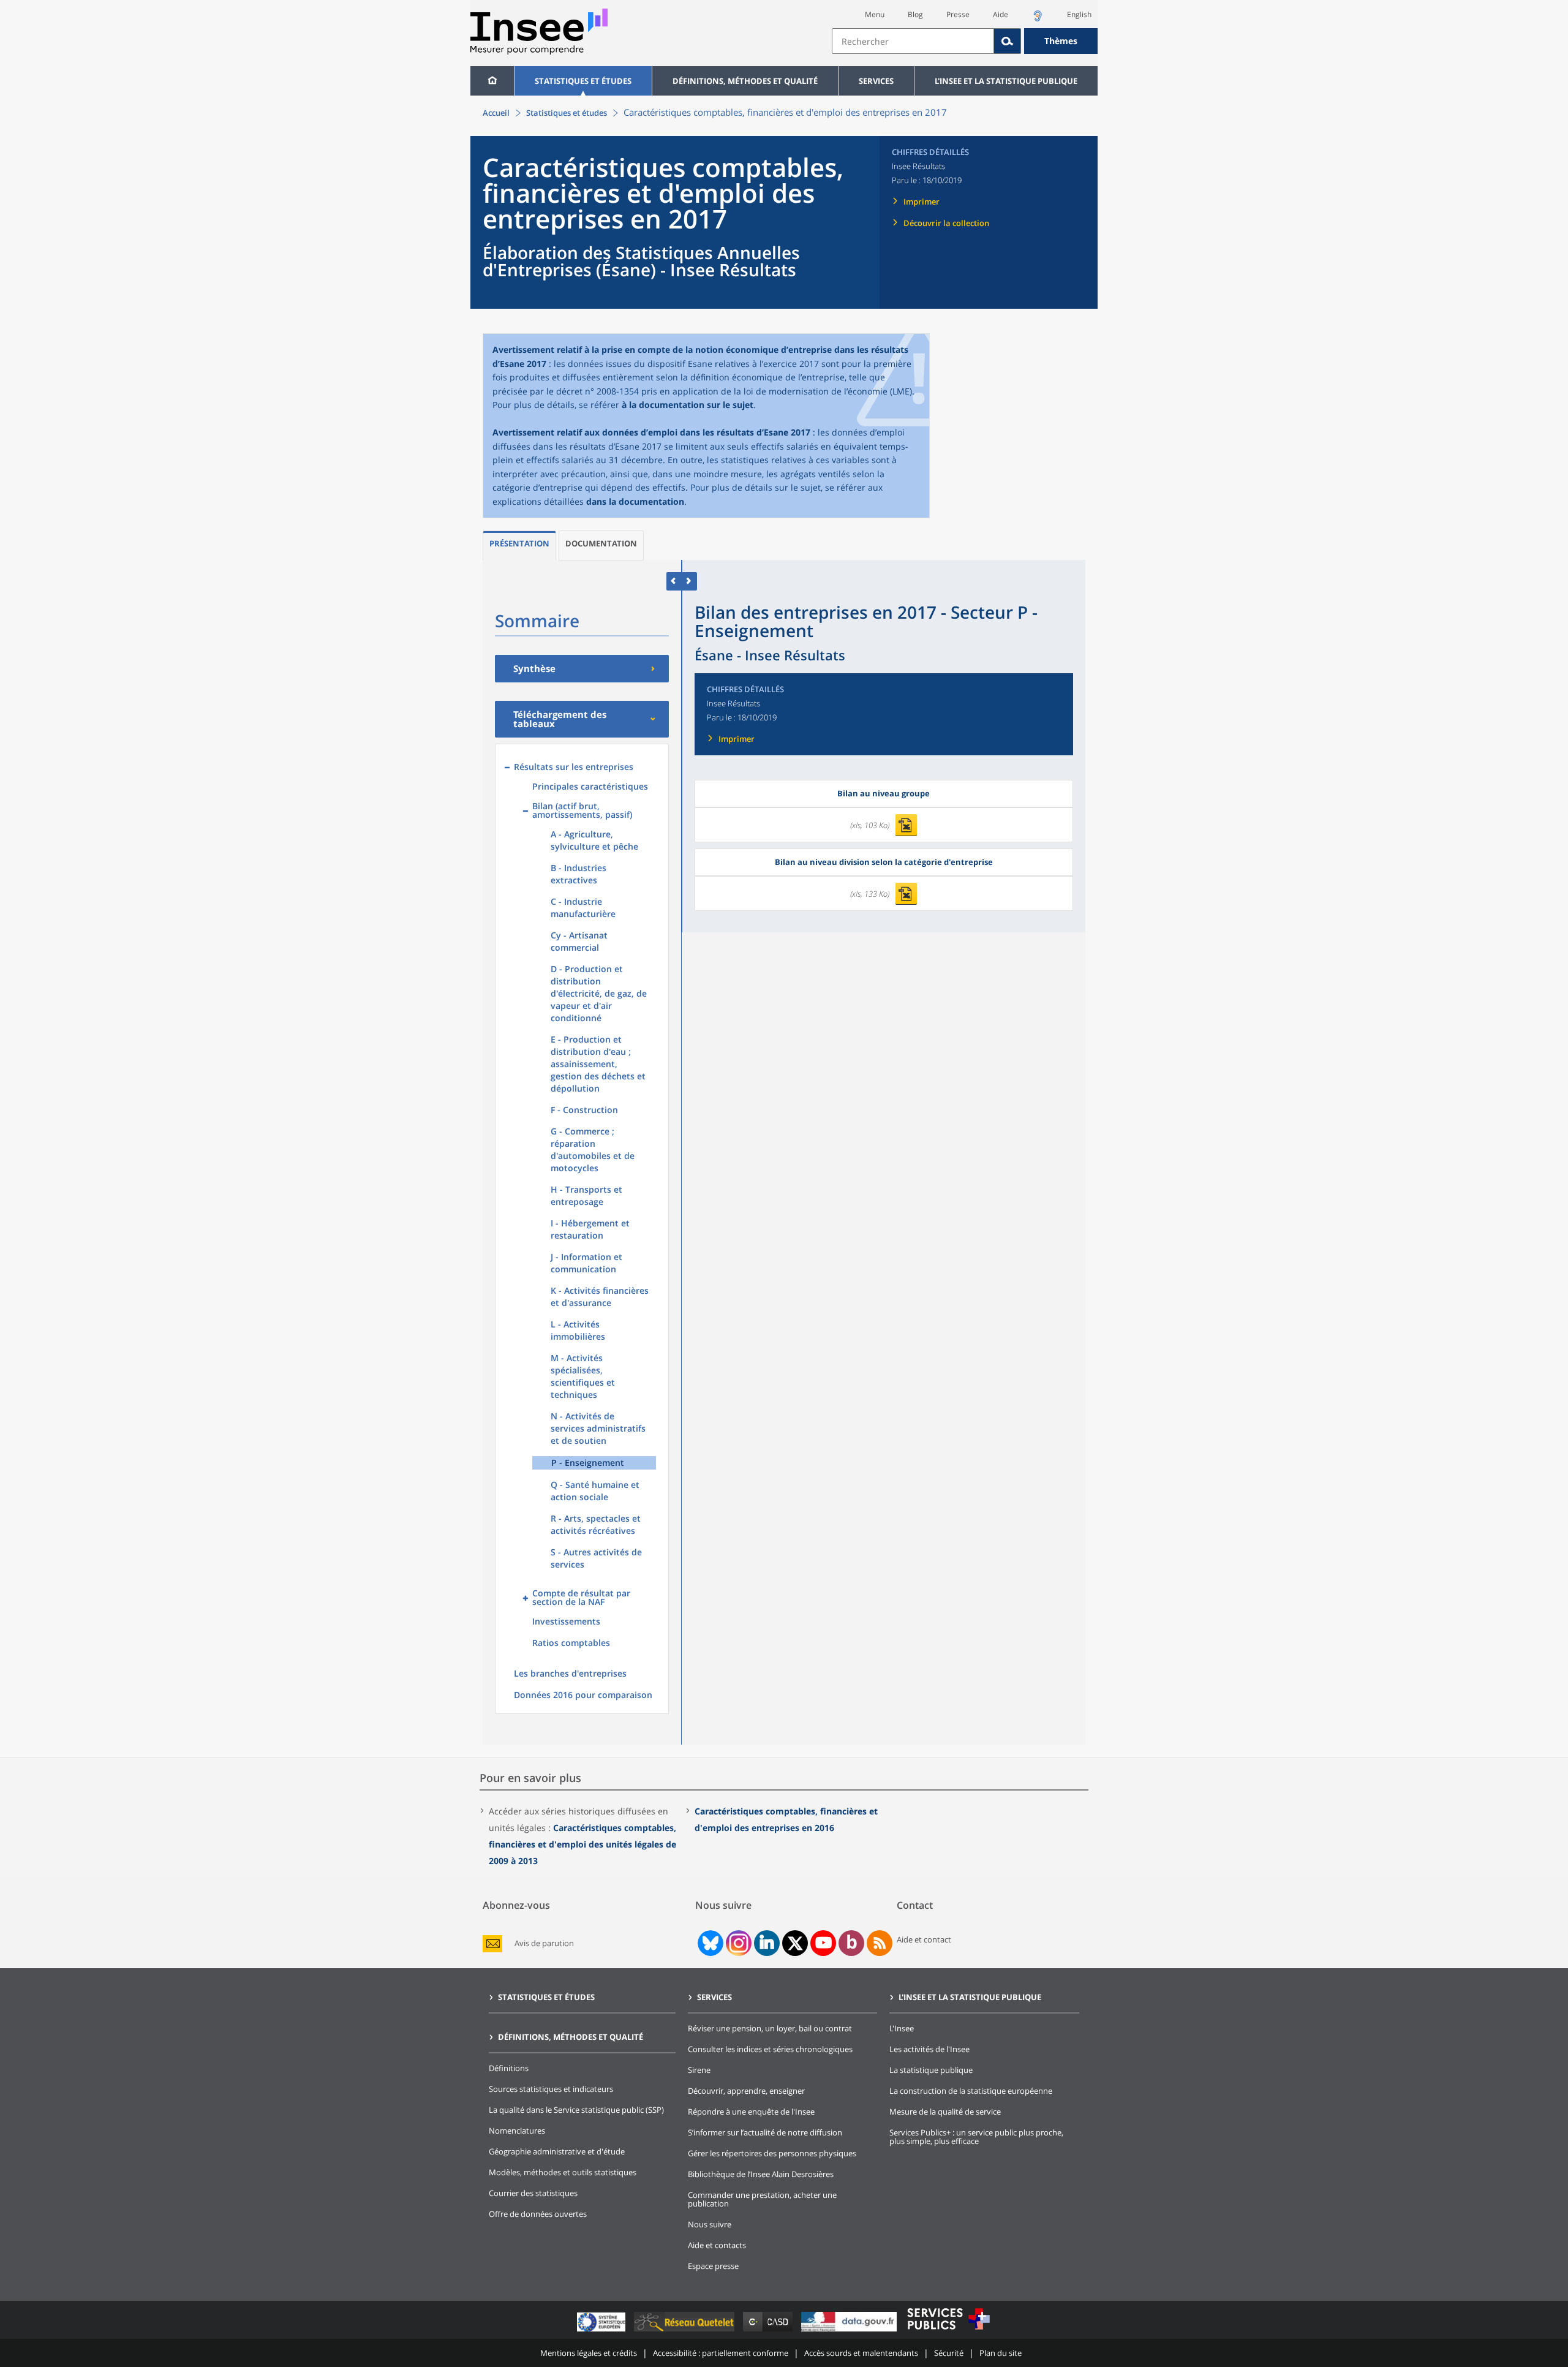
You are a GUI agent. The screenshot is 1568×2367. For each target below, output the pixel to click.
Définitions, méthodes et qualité (745, 81)
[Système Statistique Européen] (602, 2331)
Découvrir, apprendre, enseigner (746, 2091)
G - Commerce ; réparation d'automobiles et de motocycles (593, 1150)
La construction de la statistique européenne (971, 2091)
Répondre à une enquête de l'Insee (751, 2112)
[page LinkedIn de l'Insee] (767, 1943)
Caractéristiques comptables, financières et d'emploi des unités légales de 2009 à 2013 (582, 1844)
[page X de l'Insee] (795, 1943)
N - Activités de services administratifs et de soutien (598, 1428)
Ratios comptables (571, 1643)
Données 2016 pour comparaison (583, 1695)
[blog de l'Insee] (852, 1943)
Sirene (699, 2070)
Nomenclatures (517, 2131)
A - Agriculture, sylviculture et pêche (594, 840)
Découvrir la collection (946, 223)
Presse (958, 14)
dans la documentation (635, 501)
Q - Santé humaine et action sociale (595, 1491)
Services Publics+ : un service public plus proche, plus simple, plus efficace (976, 2137)
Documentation (601, 543)
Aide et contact (924, 1939)
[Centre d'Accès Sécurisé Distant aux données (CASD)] (769, 2331)
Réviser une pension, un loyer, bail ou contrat (770, 2028)
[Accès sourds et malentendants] (1038, 19)
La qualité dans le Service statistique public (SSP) (576, 2110)
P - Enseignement (588, 1463)
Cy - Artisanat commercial (579, 941)
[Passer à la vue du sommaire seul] (689, 581)
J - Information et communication (586, 1263)
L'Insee (902, 2028)
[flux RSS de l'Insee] (880, 1943)
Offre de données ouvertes (538, 2214)
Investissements (566, 1621)
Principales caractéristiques (590, 786)
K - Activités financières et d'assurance (600, 1297)
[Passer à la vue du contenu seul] (674, 581)
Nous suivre (710, 2224)
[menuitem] (492, 81)
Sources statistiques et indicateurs (551, 2089)
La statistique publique (931, 2070)
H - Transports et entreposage (586, 1195)
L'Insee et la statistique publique (1006, 81)
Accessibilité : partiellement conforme (721, 2353)
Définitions (509, 2068)
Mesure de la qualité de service (945, 2112)
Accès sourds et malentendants (861, 2353)
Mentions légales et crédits (589, 2353)
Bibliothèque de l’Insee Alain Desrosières (761, 2174)
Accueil (496, 113)
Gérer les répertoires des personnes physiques (772, 2153)
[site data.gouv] (850, 2331)
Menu (875, 14)
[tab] (519, 546)
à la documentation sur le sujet (688, 405)
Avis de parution (544, 1943)
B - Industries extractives (579, 874)
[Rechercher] (1008, 41)
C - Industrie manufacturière (583, 908)
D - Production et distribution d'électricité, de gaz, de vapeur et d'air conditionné (599, 993)
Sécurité (949, 2353)
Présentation (519, 543)
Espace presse (713, 2266)
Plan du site (1001, 2353)
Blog (915, 14)
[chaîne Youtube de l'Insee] (824, 1943)
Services (876, 81)
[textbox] (913, 41)
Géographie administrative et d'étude (557, 2151)
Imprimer (922, 202)
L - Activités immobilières (578, 1330)
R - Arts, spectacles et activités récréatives (596, 1524)
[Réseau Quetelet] (685, 2331)
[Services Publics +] (948, 2331)
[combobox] (965, 41)
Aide (1001, 14)
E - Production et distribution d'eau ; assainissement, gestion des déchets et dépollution (598, 1064)
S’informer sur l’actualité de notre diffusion (765, 2132)
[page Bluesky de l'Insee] (709, 1943)
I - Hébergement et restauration (590, 1229)
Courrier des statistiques (533, 2193)
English (1079, 14)
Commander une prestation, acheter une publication (762, 2199)
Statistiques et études (583, 81)
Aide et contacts (717, 2245)
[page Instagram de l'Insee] (737, 1943)
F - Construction (584, 1110)
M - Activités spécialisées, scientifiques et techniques (583, 1376)
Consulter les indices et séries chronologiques (770, 2049)
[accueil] (492, 81)
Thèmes (1061, 41)
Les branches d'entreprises (570, 1673)
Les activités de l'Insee (929, 2049)
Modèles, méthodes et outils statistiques (563, 2172)
